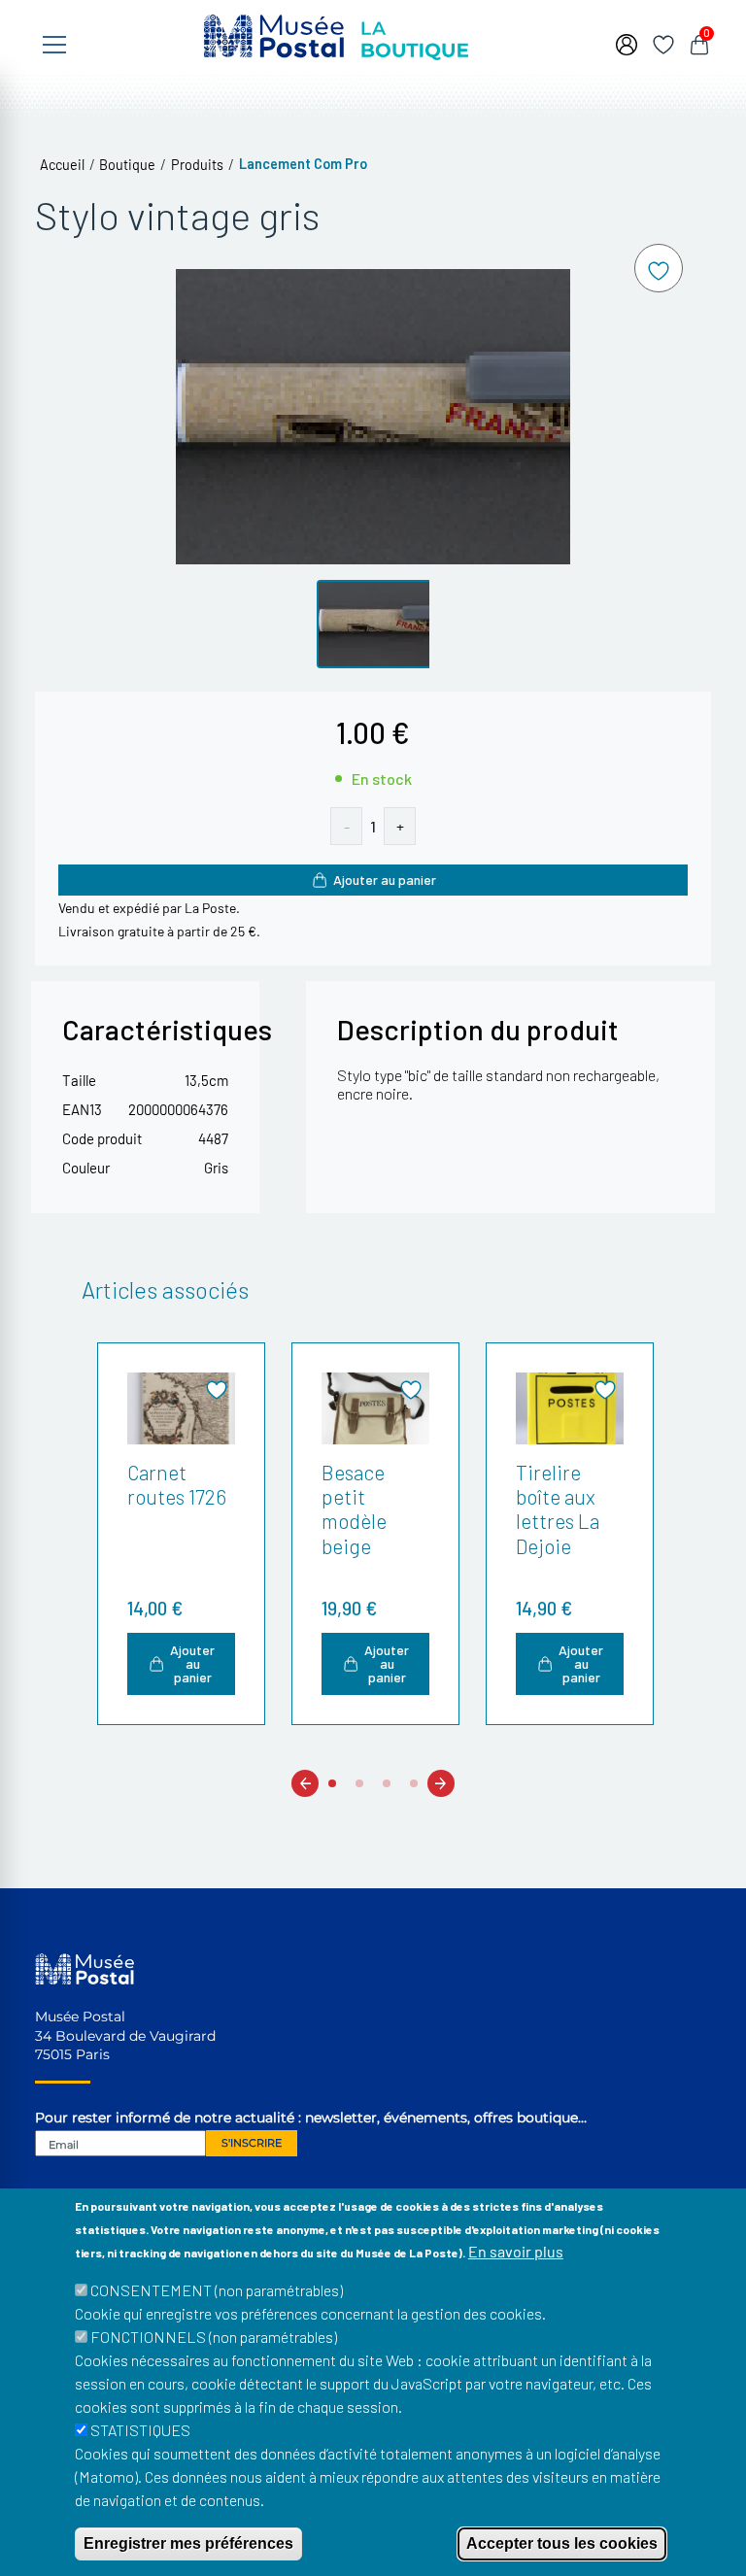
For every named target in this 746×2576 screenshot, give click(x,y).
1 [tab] (332, 1784)
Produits (197, 165)
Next (441, 1783)
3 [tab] (387, 1784)
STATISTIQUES (140, 2430)
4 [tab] (414, 1784)
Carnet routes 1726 (177, 1484)
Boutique (127, 165)
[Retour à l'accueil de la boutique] (336, 34)
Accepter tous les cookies (562, 2543)
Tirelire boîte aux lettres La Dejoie (558, 1509)
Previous (305, 1783)
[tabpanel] (179, 1534)
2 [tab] (359, 1784)
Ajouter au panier (385, 880)
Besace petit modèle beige (354, 1509)
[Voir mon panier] (699, 42)
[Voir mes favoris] (663, 42)
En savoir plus (516, 2251)
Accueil (62, 165)
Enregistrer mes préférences (188, 2543)
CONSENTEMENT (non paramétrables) (217, 2290)
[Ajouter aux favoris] (659, 269)
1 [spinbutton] (373, 826)
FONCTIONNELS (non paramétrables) (214, 2337)
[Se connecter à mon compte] (627, 42)
